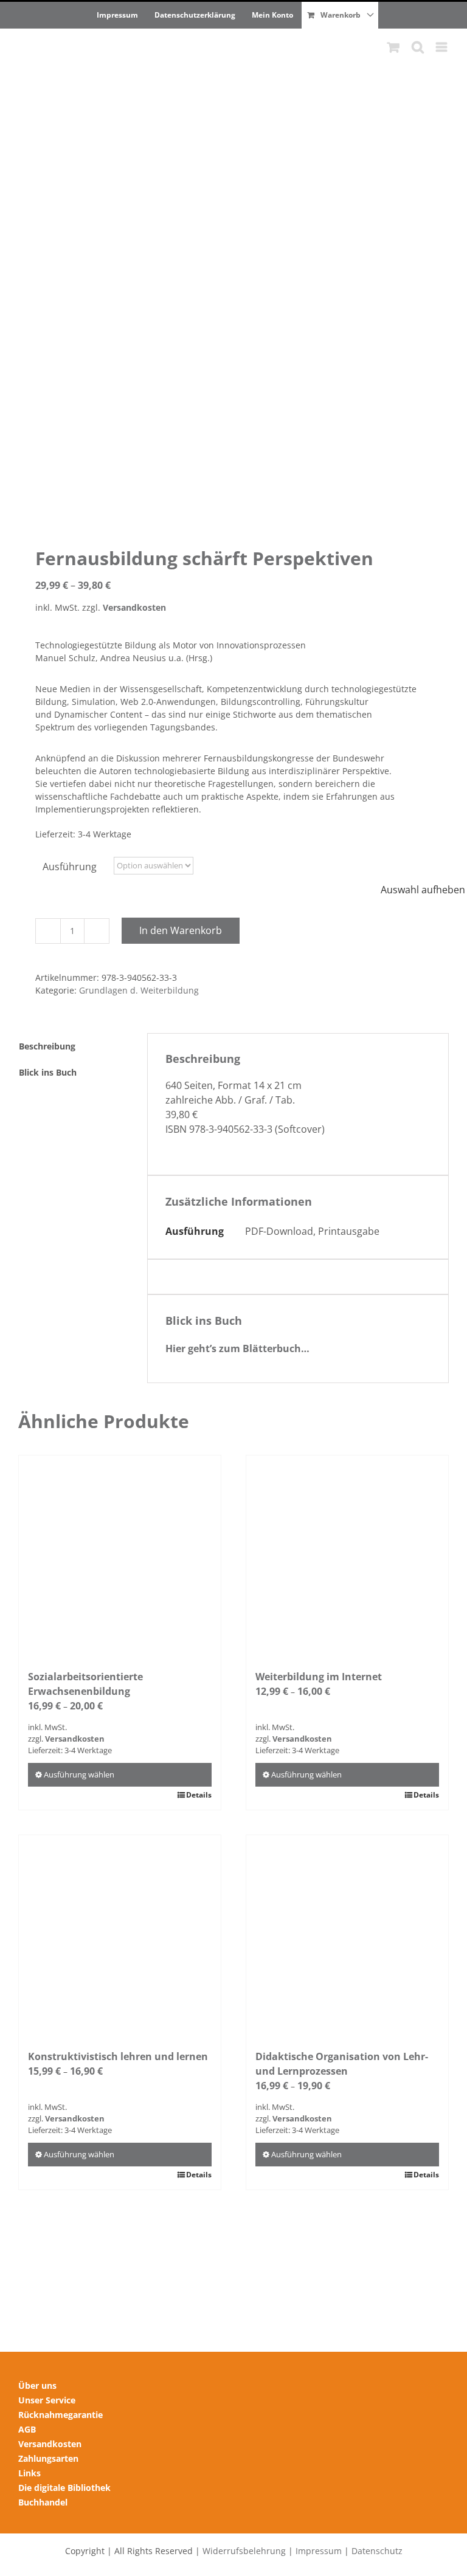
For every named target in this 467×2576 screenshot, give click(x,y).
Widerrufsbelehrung (244, 2551)
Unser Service (47, 2400)
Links (29, 2473)
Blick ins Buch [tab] (48, 1072)
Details (199, 1795)
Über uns (37, 2385)
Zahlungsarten (48, 2458)
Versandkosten (134, 607)
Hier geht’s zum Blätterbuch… (237, 1348)
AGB (27, 2429)
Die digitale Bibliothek (64, 2488)
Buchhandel (43, 2502)
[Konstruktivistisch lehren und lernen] (120, 1936)
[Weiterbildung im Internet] (347, 1556)
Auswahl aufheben (423, 890)
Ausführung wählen (79, 1774)
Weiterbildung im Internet (319, 1677)
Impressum (319, 2551)
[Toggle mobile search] (418, 47)
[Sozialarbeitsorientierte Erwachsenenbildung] (120, 1556)
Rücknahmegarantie (61, 2415)
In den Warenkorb (181, 930)
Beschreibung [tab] (47, 1046)
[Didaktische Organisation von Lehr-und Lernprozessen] (347, 1936)
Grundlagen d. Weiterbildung (139, 990)
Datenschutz (377, 2551)
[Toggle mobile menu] (442, 47)
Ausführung (70, 867)
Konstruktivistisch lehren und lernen (118, 2056)
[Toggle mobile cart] (393, 47)
